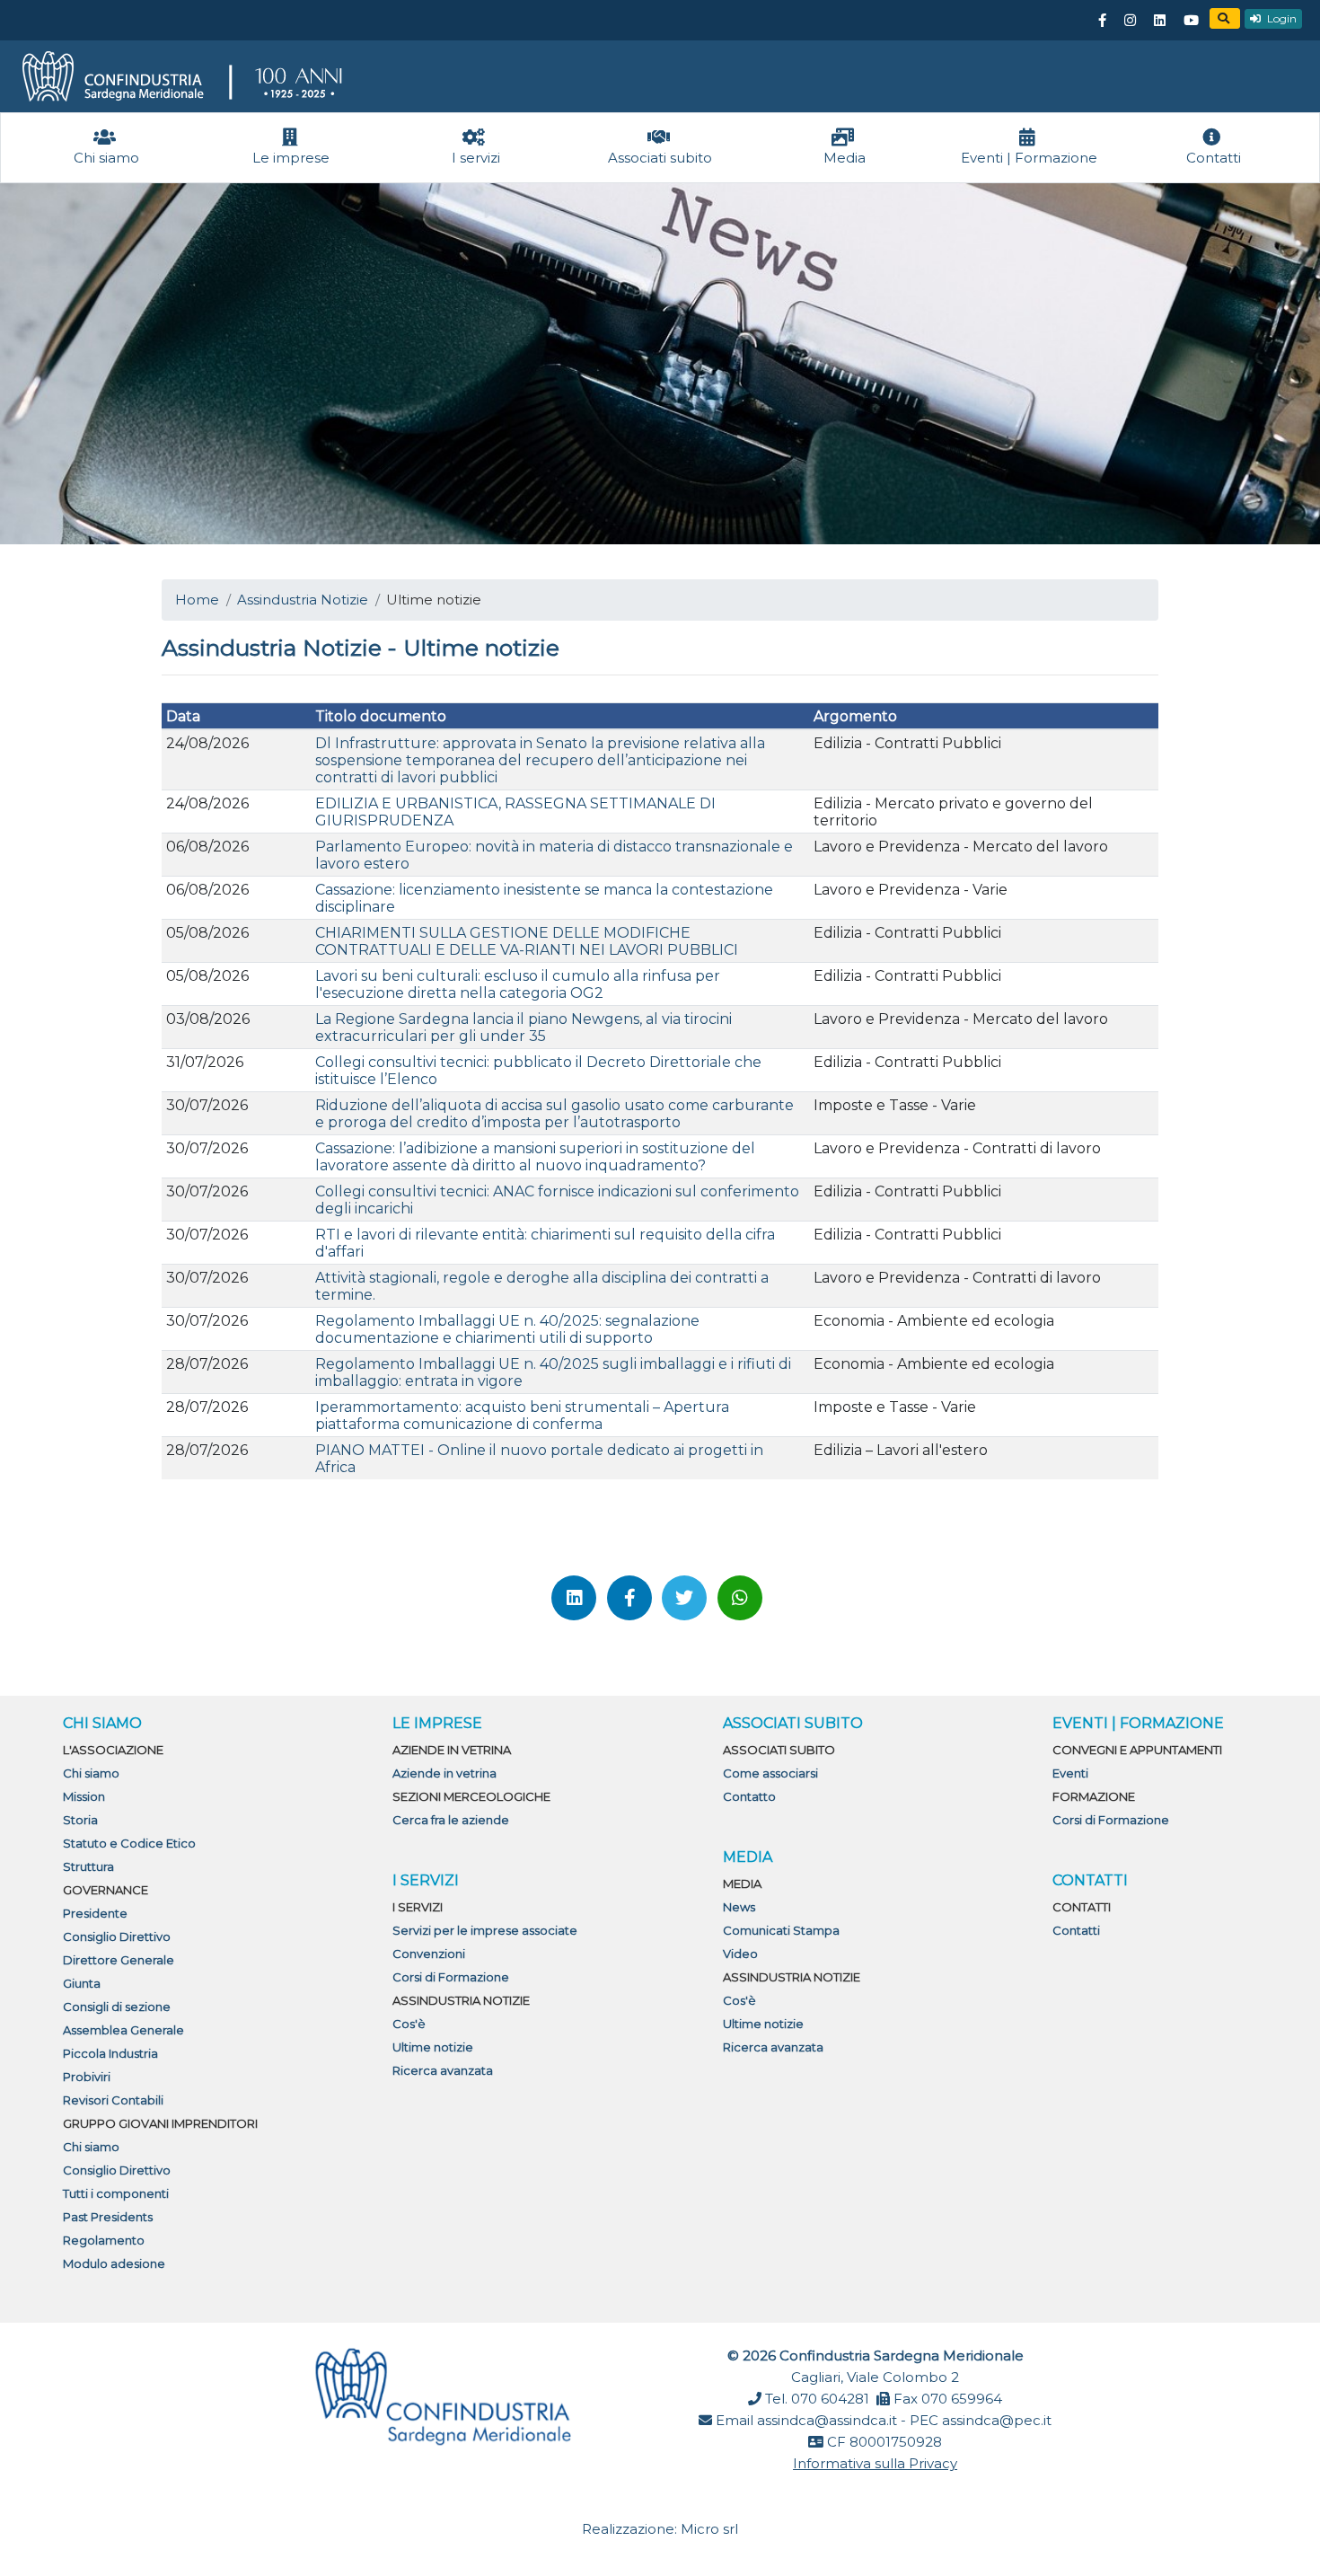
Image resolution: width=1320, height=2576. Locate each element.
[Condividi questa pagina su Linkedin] (574, 1598)
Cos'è (409, 2024)
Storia (80, 1820)
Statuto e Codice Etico (129, 1843)
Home (197, 600)
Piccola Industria (110, 2053)
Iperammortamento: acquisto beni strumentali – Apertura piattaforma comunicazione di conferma (522, 1416)
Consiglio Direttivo (117, 1936)
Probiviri (87, 2077)
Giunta (82, 1983)
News (739, 1907)
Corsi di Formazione (451, 1977)
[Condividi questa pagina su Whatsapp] (740, 1598)
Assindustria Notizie (303, 600)
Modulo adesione (114, 2263)
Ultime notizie (433, 2047)
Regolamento (104, 2240)
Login (1280, 18)
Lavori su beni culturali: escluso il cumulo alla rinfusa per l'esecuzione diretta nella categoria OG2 (518, 984)
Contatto (749, 1796)
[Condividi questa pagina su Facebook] (629, 1598)
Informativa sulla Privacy (875, 2463)
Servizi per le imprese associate (485, 1930)
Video (740, 1954)
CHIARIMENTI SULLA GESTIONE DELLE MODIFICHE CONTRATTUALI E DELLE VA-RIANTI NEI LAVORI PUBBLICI (527, 941)
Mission (84, 1796)
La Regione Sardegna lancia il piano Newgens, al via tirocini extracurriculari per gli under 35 (524, 1028)
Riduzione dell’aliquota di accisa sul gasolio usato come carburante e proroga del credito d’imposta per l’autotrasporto (554, 1114)
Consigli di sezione (117, 2007)
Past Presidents (108, 2217)
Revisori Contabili (113, 2100)
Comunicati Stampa (781, 1930)
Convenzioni (429, 1954)
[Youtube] (1191, 21)
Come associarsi (770, 1773)
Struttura (88, 1866)
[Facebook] (1102, 21)
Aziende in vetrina (444, 1773)
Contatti (1076, 1930)
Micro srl (709, 2529)
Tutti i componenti (116, 2193)
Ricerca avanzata (443, 2070)
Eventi (1070, 1773)
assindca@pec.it (997, 2420)
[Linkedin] (1159, 21)
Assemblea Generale (123, 2030)
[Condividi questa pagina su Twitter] (684, 1598)
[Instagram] (1130, 21)
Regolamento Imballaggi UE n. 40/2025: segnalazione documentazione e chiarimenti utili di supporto (507, 1329)
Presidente (95, 1913)
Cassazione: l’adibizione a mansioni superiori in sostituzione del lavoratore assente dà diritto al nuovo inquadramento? (535, 1157)
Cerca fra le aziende (451, 1820)
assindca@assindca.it (827, 2420)
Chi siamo (91, 1773)
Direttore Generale (119, 1960)
